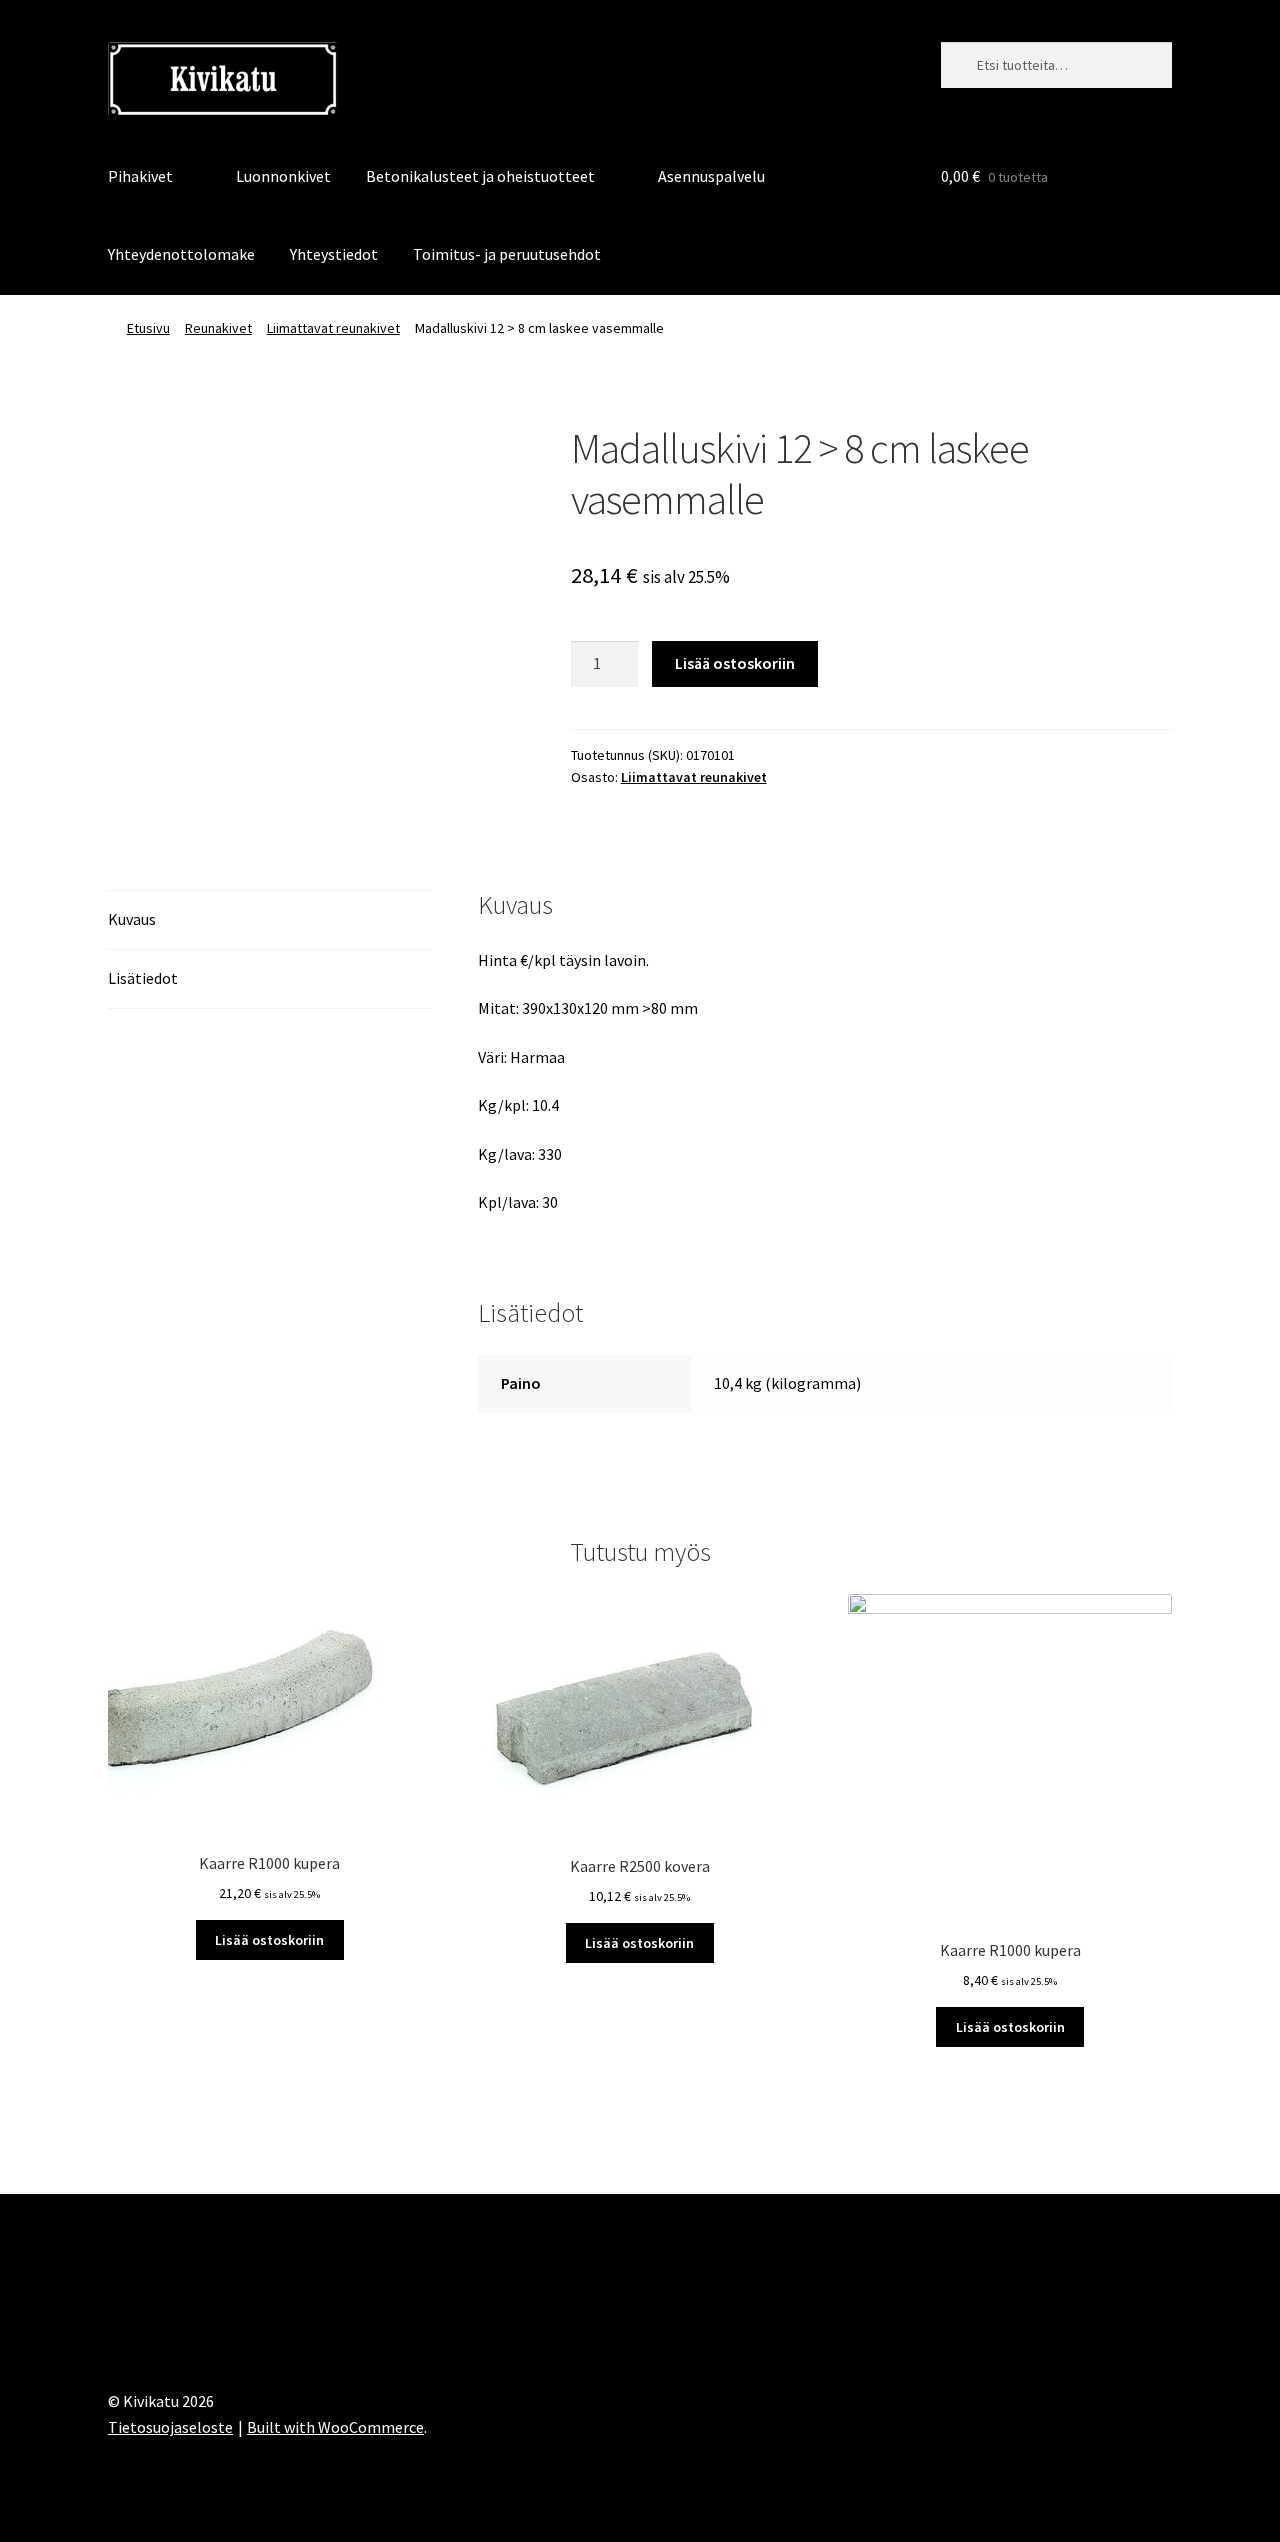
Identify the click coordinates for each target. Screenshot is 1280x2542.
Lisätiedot (143, 978)
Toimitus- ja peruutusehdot (507, 254)
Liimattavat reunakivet (333, 328)
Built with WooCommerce (335, 2427)
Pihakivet (140, 176)
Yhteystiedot (334, 254)
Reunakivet (218, 328)
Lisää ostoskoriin (735, 663)
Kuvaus (132, 919)
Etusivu (148, 328)
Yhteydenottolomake (181, 254)
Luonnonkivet (283, 176)
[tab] (270, 920)
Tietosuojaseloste (170, 2427)
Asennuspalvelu (711, 176)
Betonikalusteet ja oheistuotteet (480, 176)
